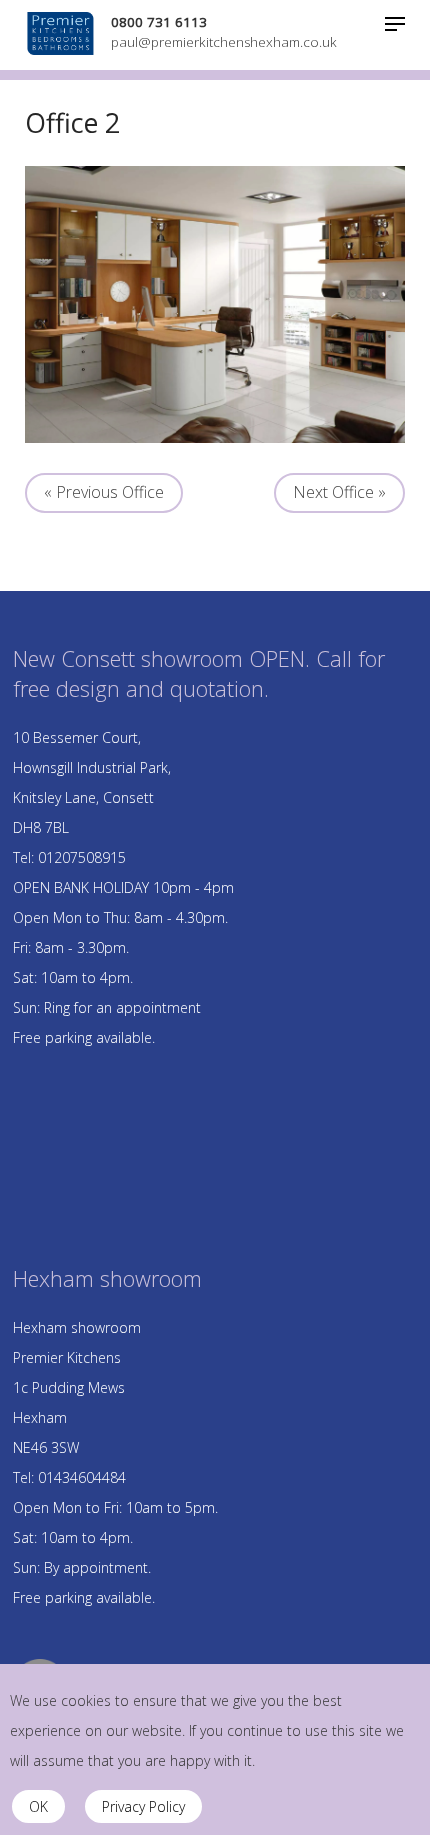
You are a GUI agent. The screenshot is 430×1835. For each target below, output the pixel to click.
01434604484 (82, 1477)
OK (38, 1806)
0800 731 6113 (159, 22)
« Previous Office (104, 492)
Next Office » (339, 492)
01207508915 (82, 857)
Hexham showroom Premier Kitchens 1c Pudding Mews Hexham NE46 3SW (77, 1387)
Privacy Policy (143, 1806)
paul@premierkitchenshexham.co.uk (224, 42)
